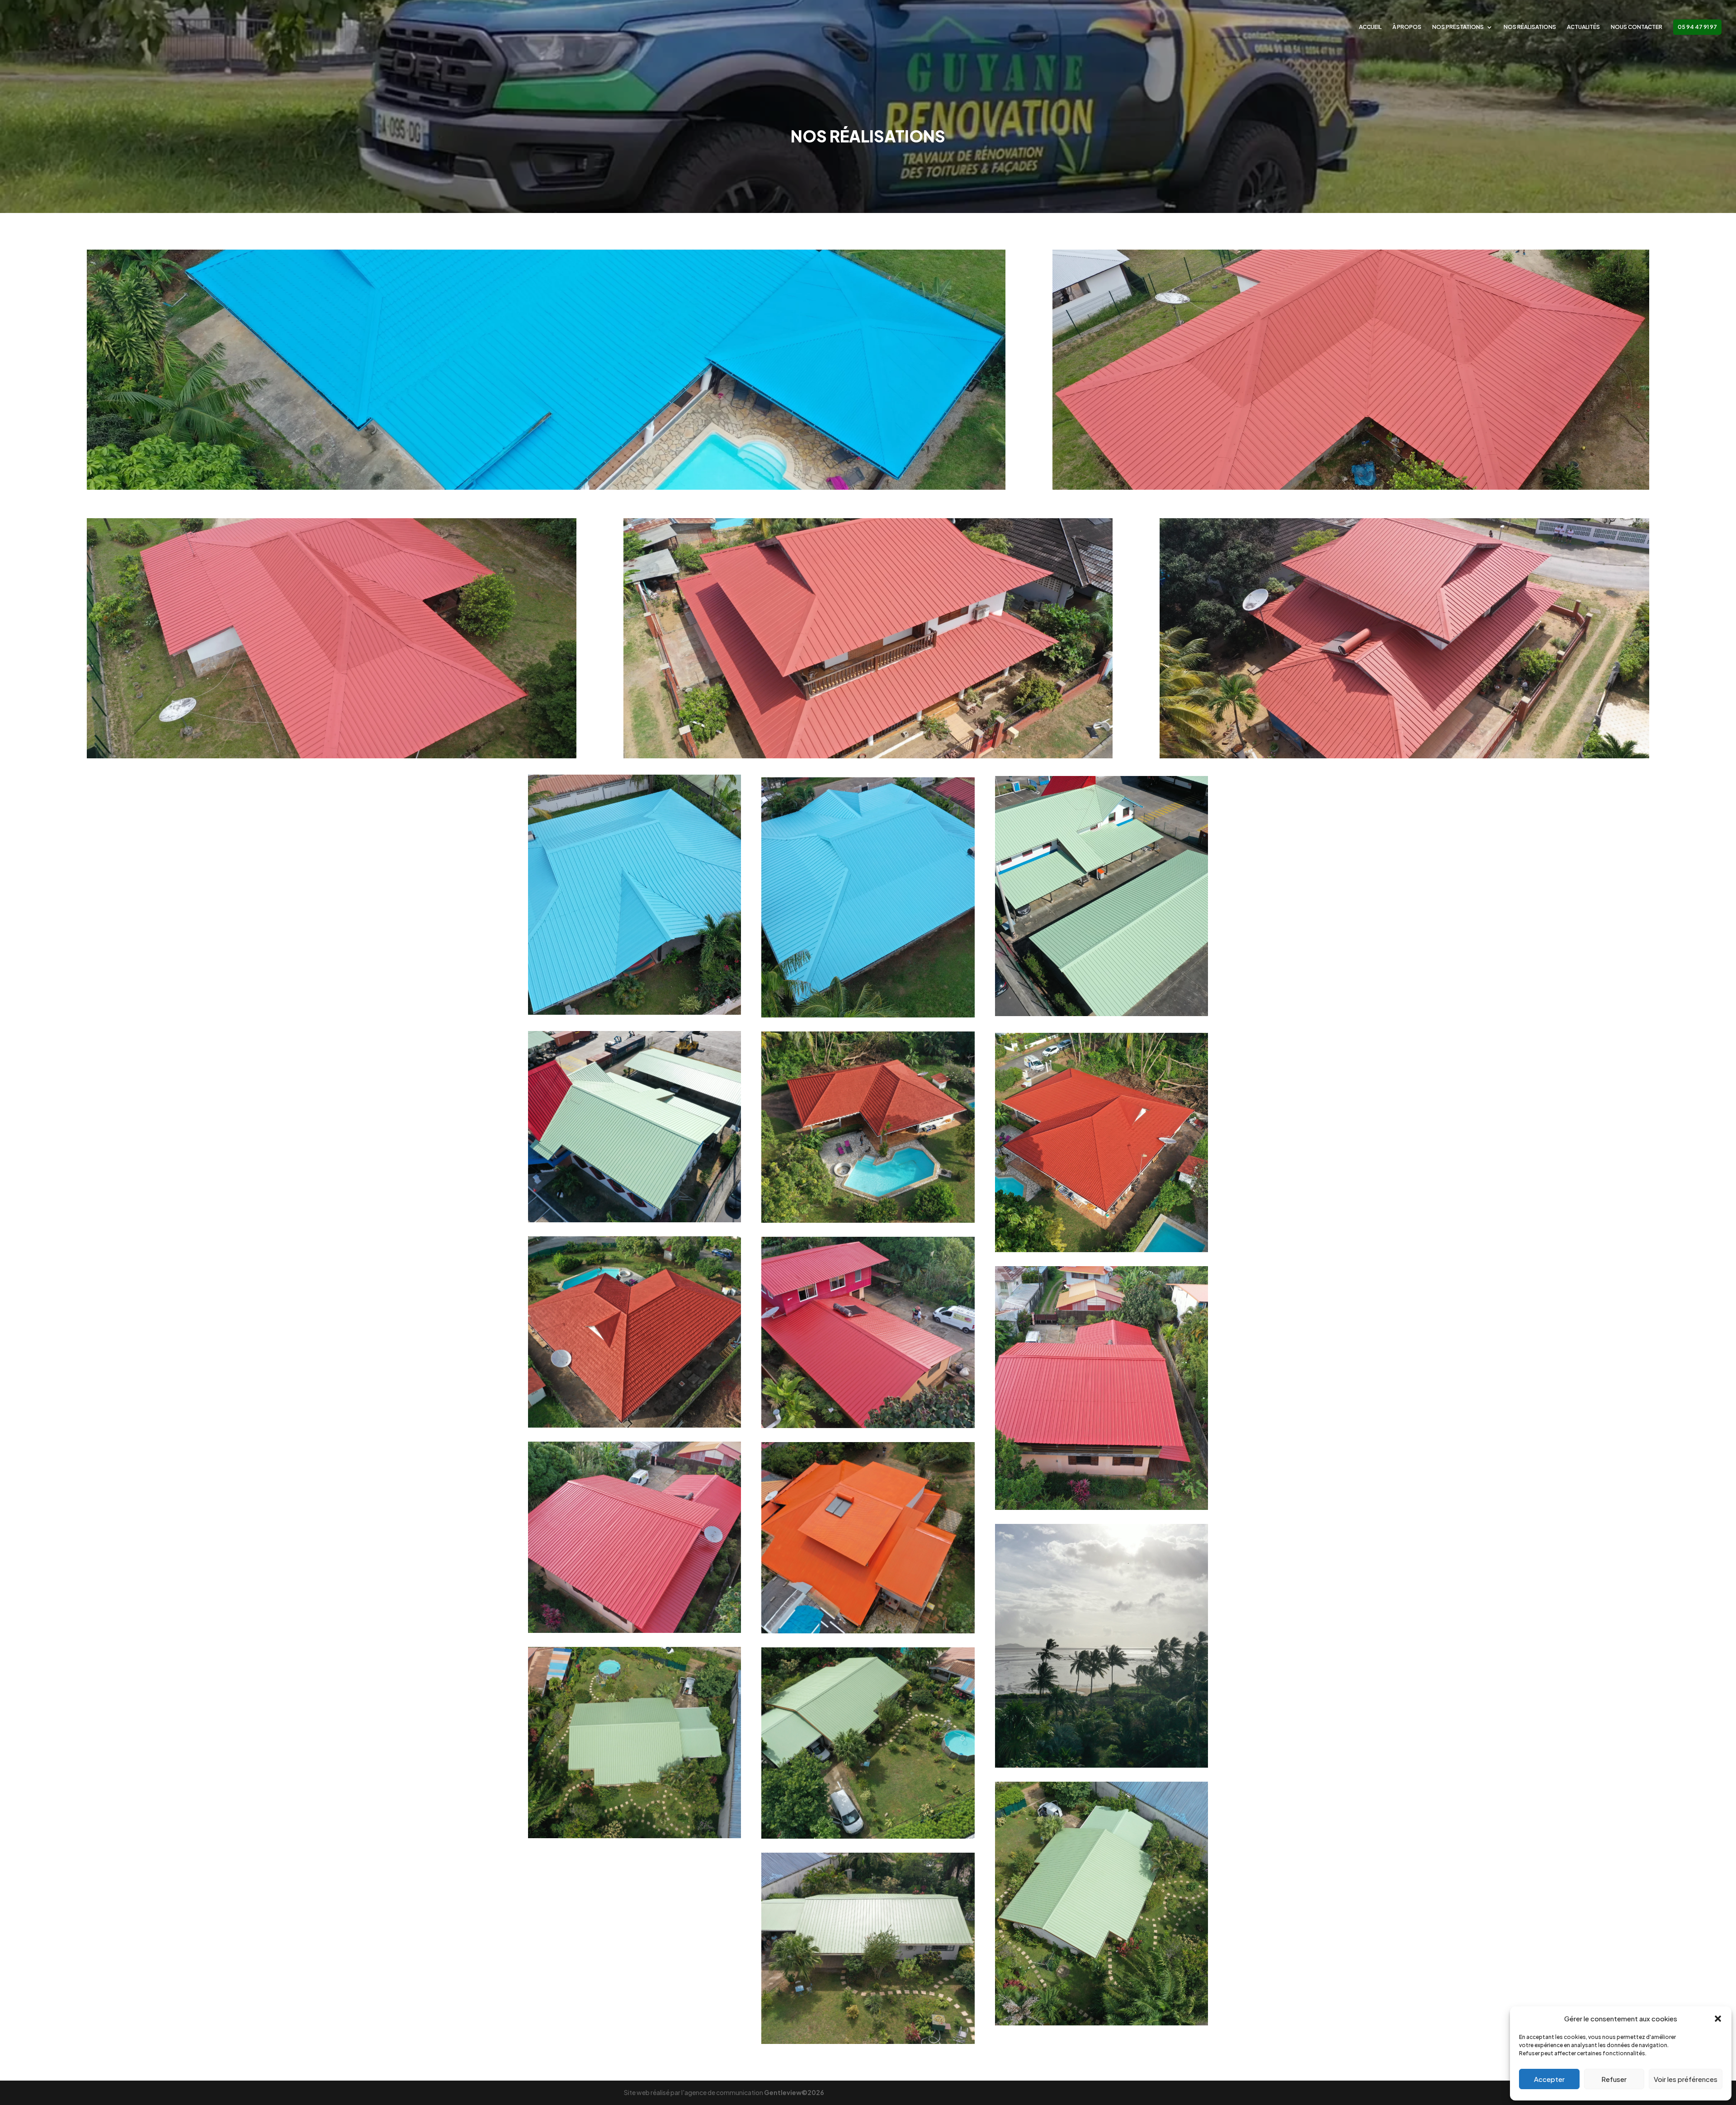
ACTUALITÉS (1583, 27)
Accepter (1549, 2079)
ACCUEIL (1370, 27)
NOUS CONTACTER (1637, 27)
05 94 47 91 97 (1697, 27)
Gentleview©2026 (794, 2092)
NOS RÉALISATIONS (1530, 27)
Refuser (1614, 2079)
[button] (1718, 2019)
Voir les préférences (1686, 2079)
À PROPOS (1407, 27)
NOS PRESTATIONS (1458, 27)
